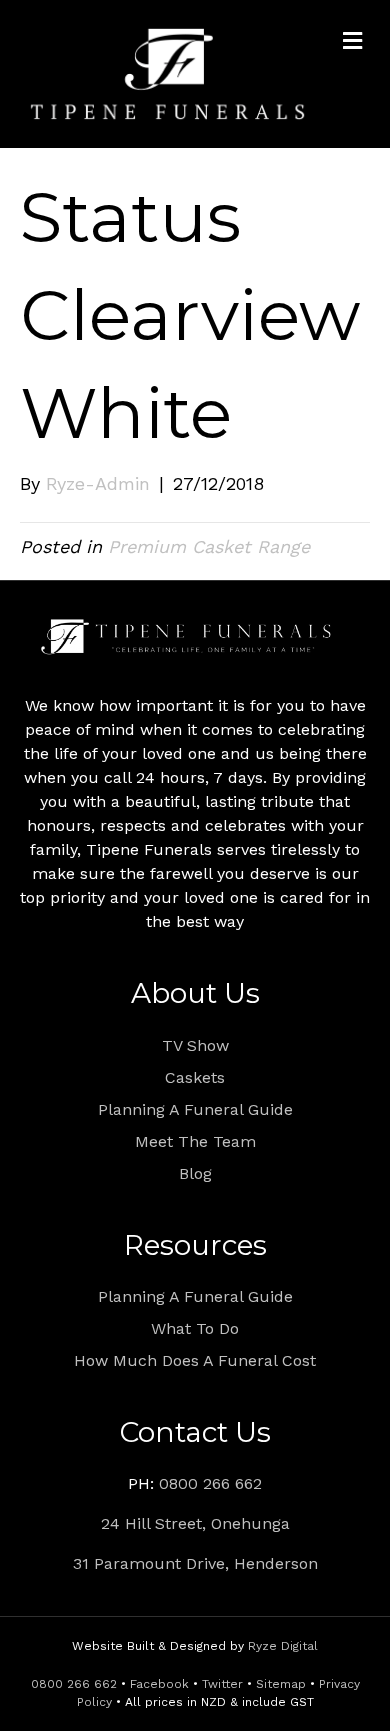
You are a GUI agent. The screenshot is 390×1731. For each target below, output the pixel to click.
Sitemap (281, 1684)
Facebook (159, 1684)
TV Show (195, 1045)
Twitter (222, 1684)
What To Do (195, 1328)
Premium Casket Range (209, 546)
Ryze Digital (283, 1646)
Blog (195, 1173)
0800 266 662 (210, 1483)
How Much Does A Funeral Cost (195, 1360)
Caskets (195, 1077)
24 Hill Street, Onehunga (195, 1523)
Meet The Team (195, 1141)
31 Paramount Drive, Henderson (195, 1563)
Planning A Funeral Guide (195, 1109)
